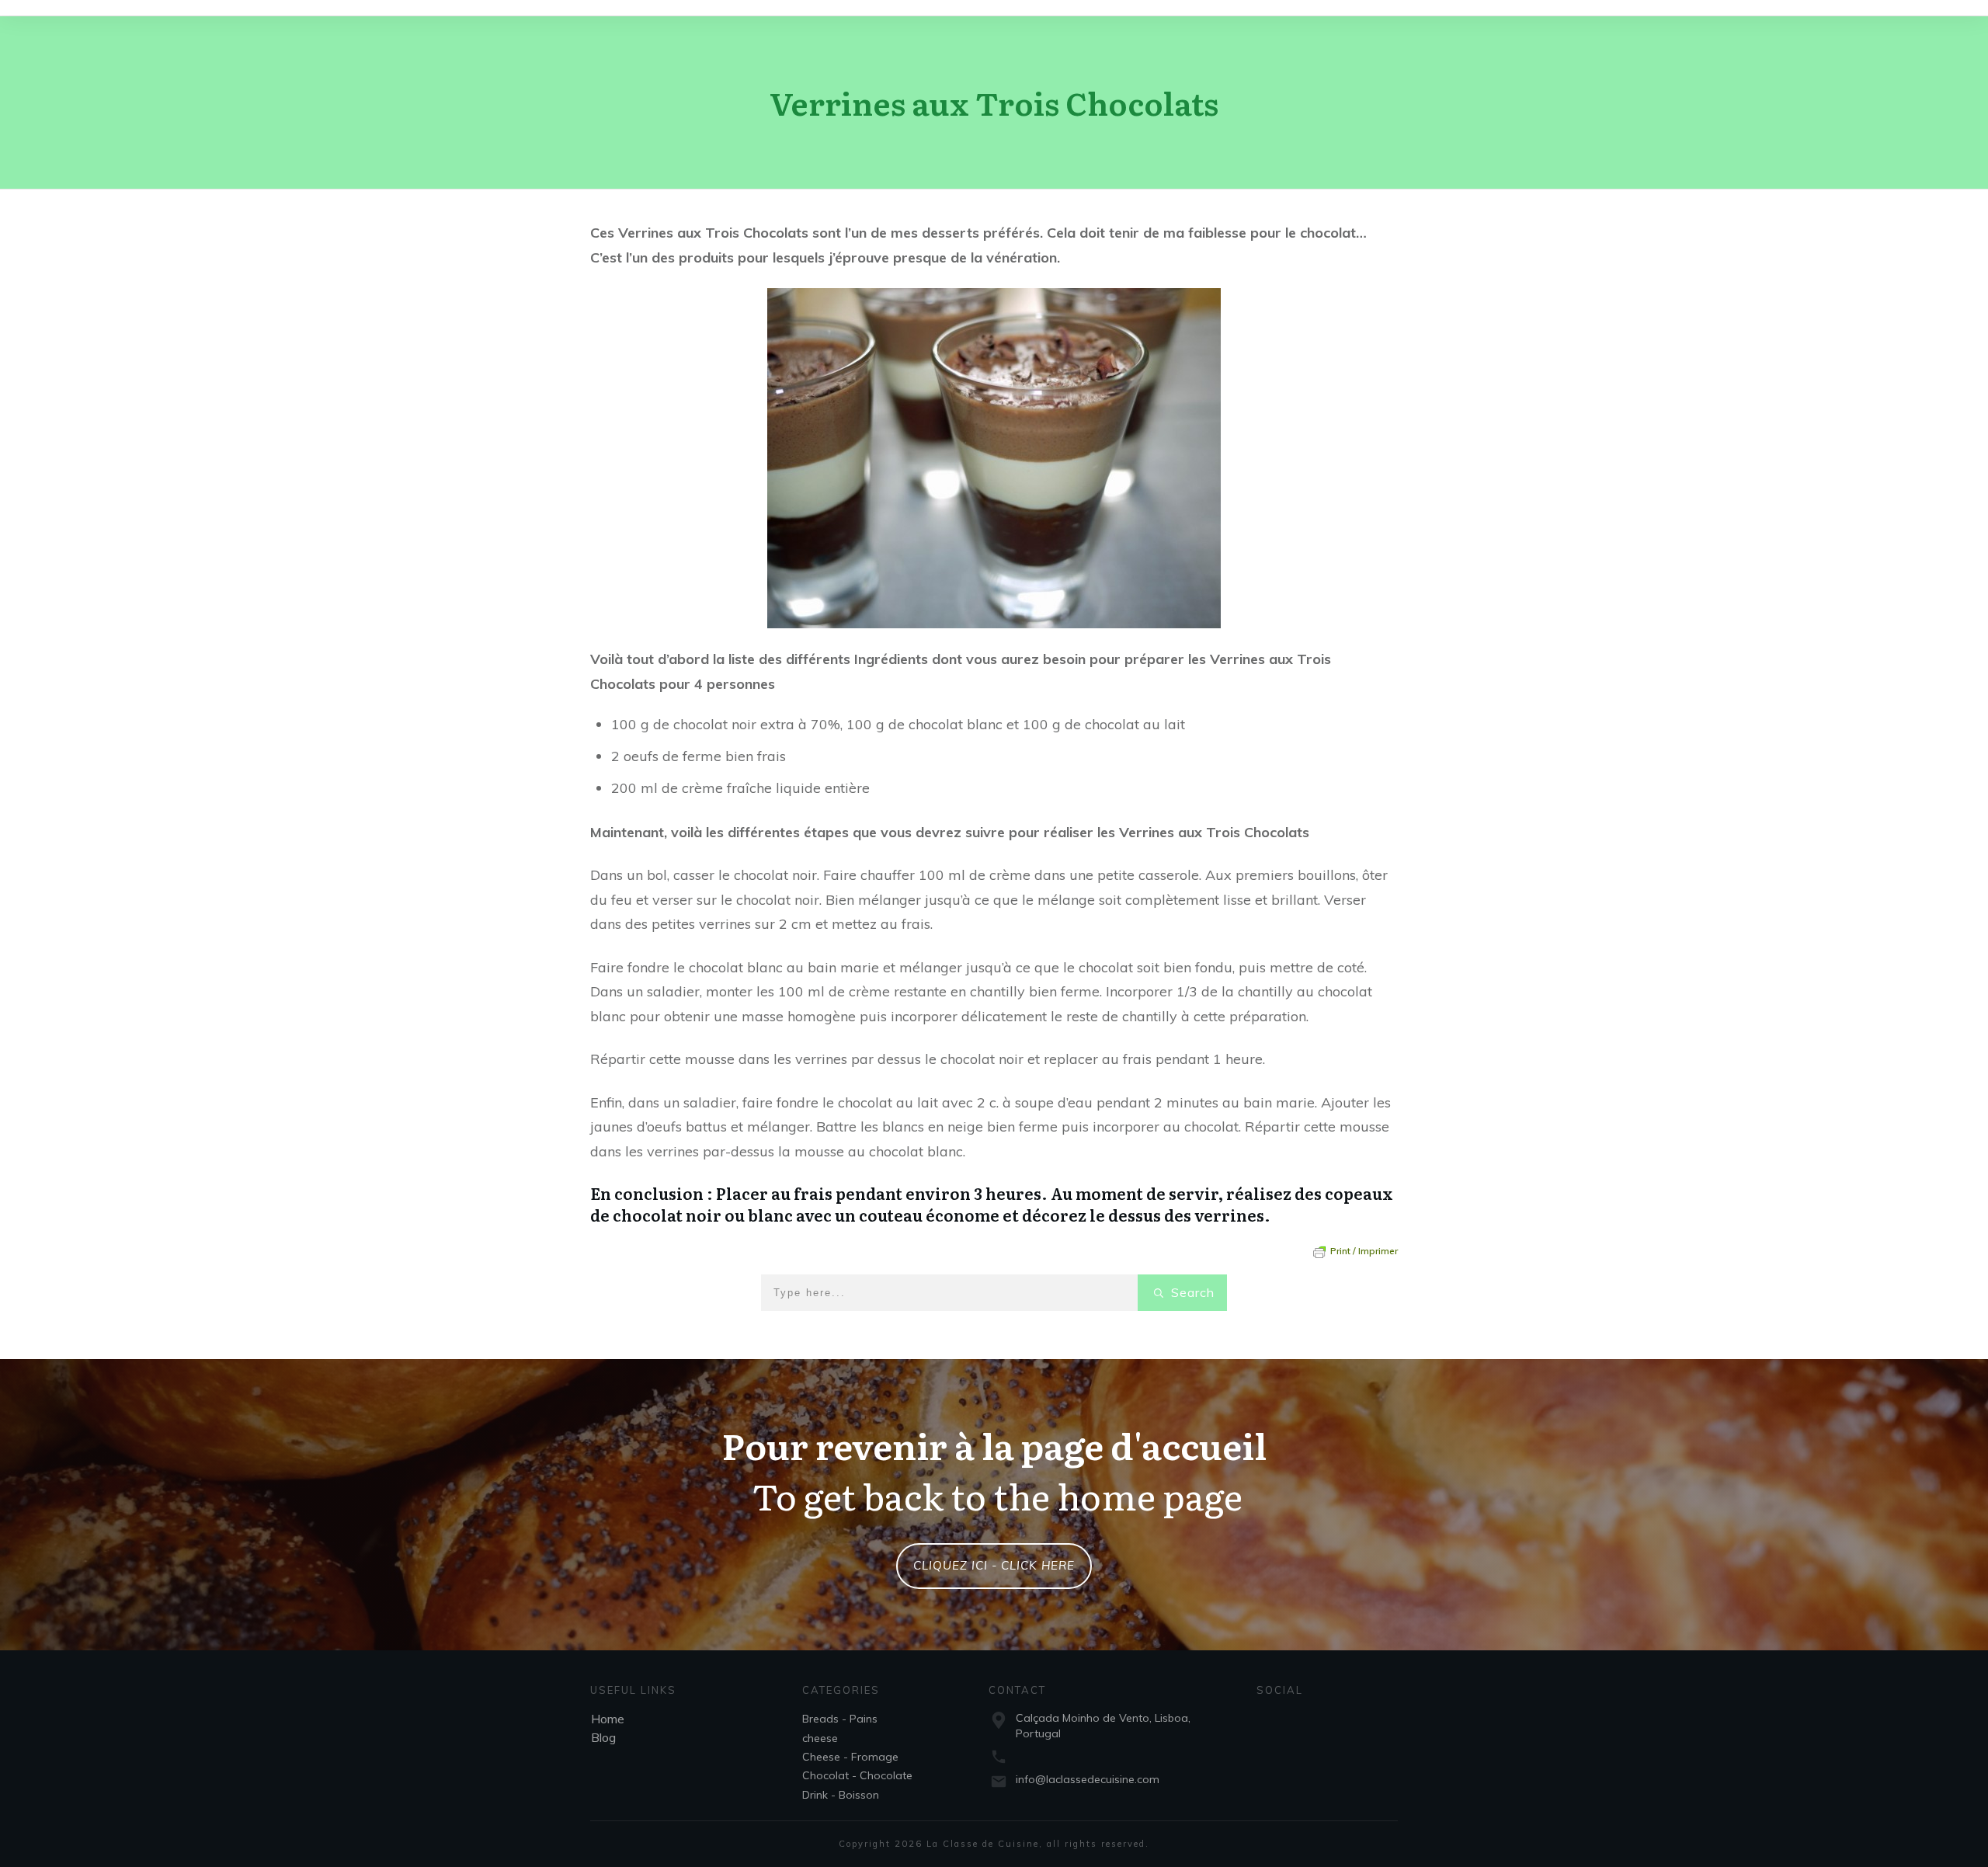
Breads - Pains (840, 1719)
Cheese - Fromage (850, 1757)
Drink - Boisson (841, 1795)
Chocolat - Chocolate (857, 1775)
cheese (820, 1738)
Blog (603, 1737)
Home (608, 1719)
